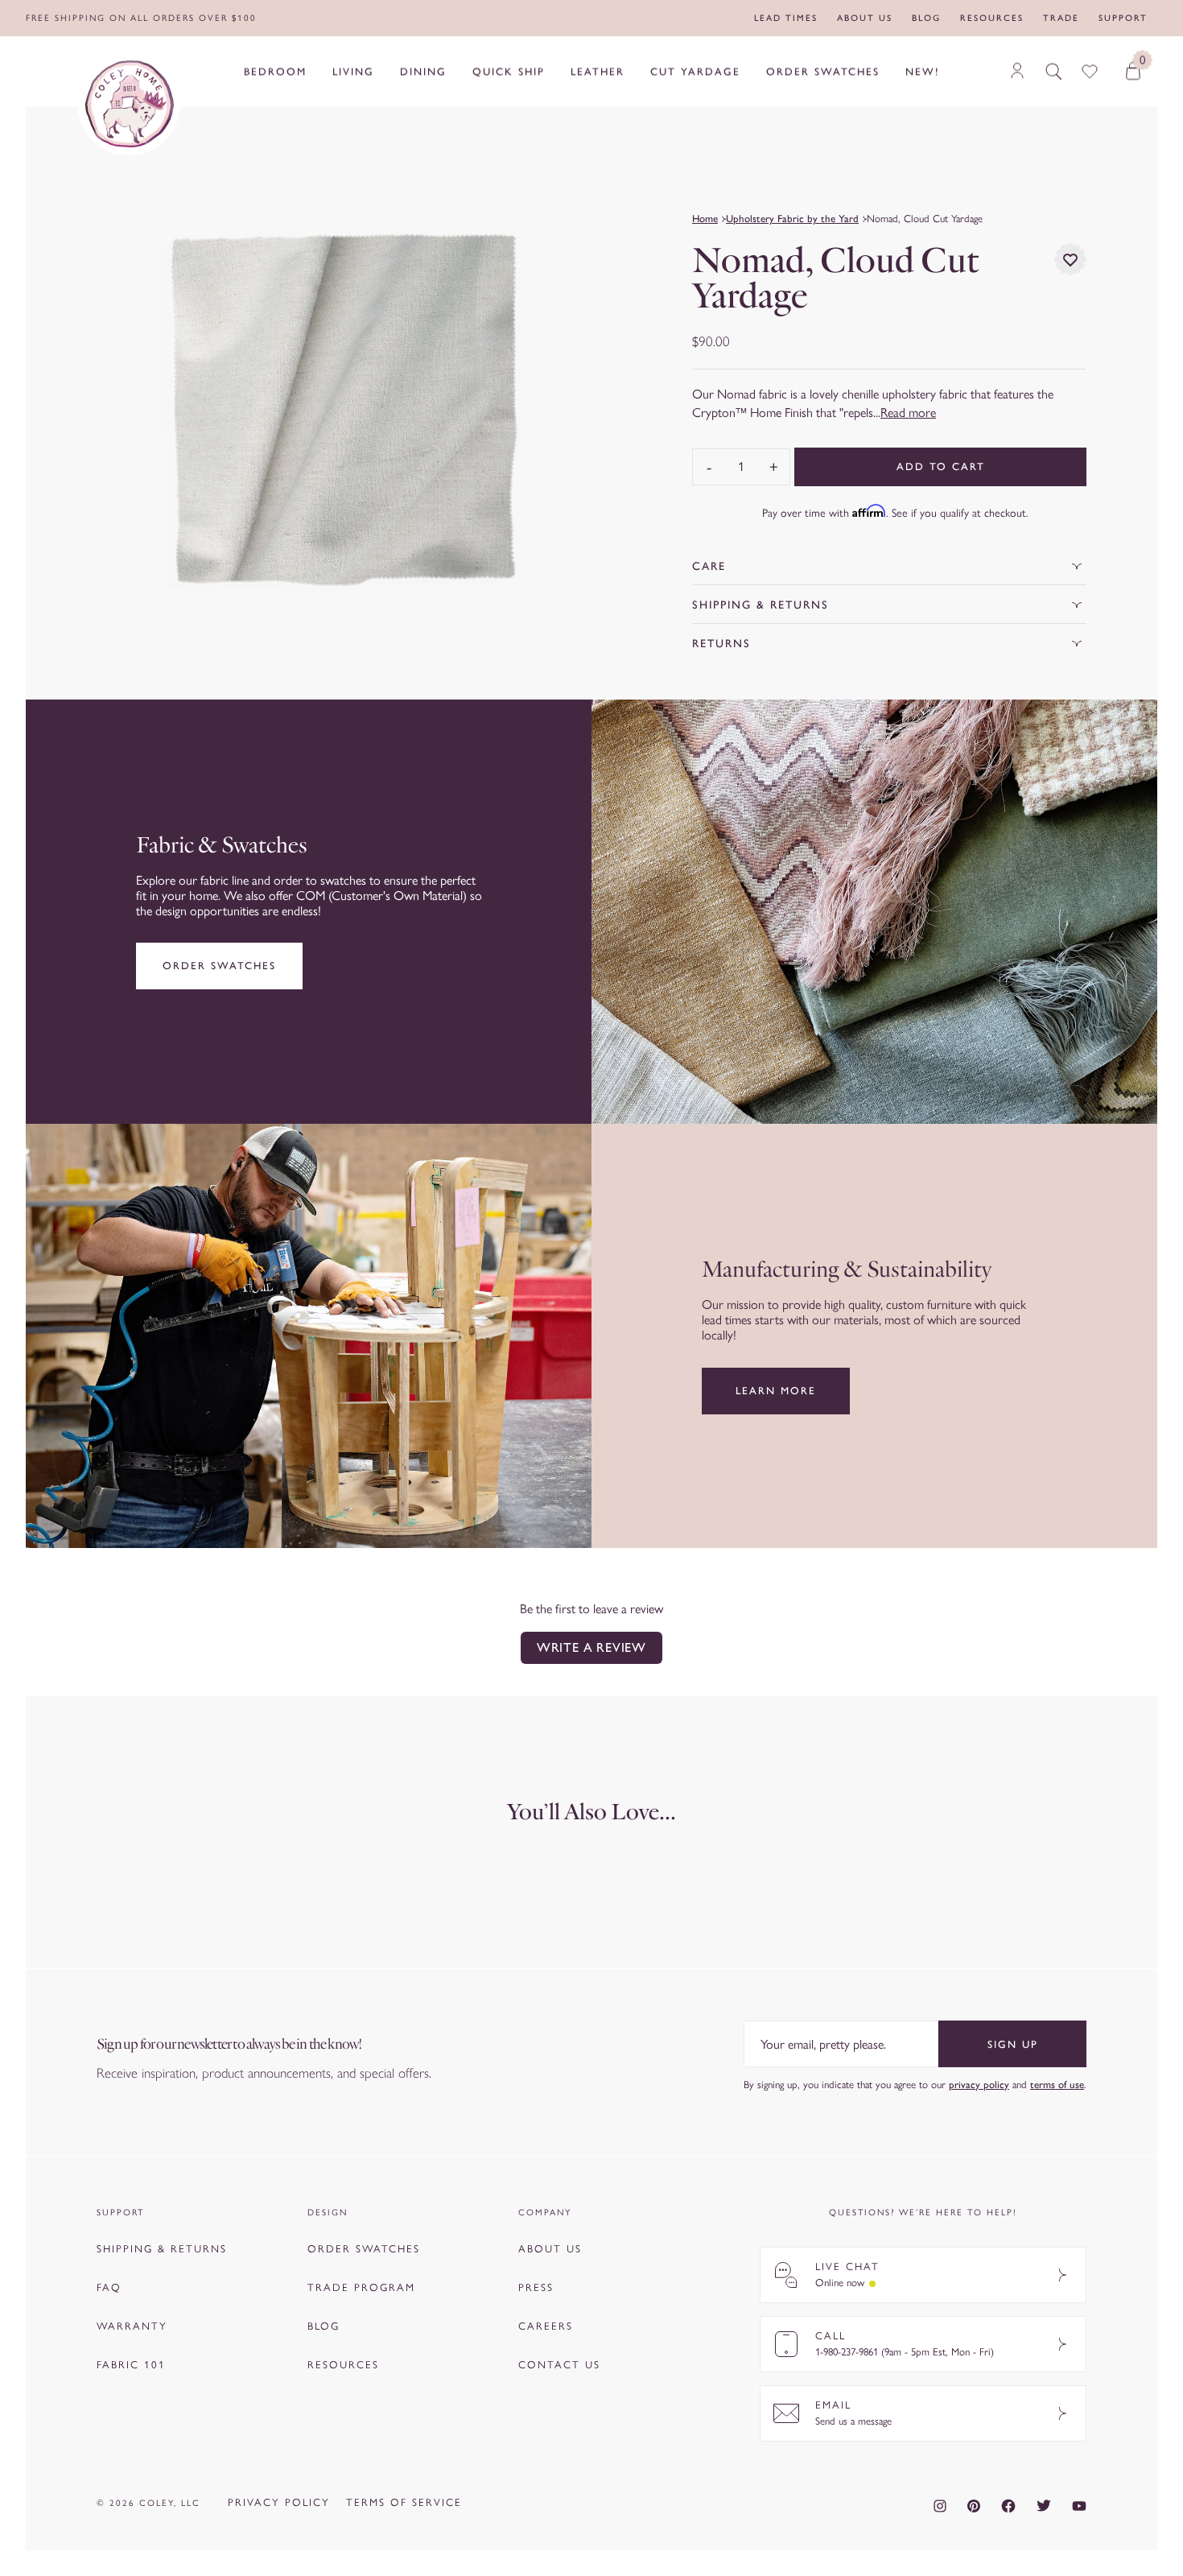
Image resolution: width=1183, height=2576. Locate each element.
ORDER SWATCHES (364, 2249)
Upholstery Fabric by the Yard (792, 219)
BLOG (324, 2326)
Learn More (776, 1391)
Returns (721, 644)
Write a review (591, 1647)
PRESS (536, 2287)
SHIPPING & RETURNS (162, 2249)
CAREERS (546, 2326)
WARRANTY (132, 2326)
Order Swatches (219, 966)
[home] (129, 104)
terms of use (1057, 2085)
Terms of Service (404, 2502)
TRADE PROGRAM (361, 2287)
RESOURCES (343, 2365)
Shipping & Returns (760, 605)
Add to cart (941, 466)
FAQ (109, 2287)
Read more (908, 413)
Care (709, 566)
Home (705, 219)
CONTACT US (559, 2365)
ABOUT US (550, 2249)
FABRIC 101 (131, 2365)
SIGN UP (1013, 2044)
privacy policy (979, 2085)
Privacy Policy (279, 2502)
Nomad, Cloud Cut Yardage (925, 219)
